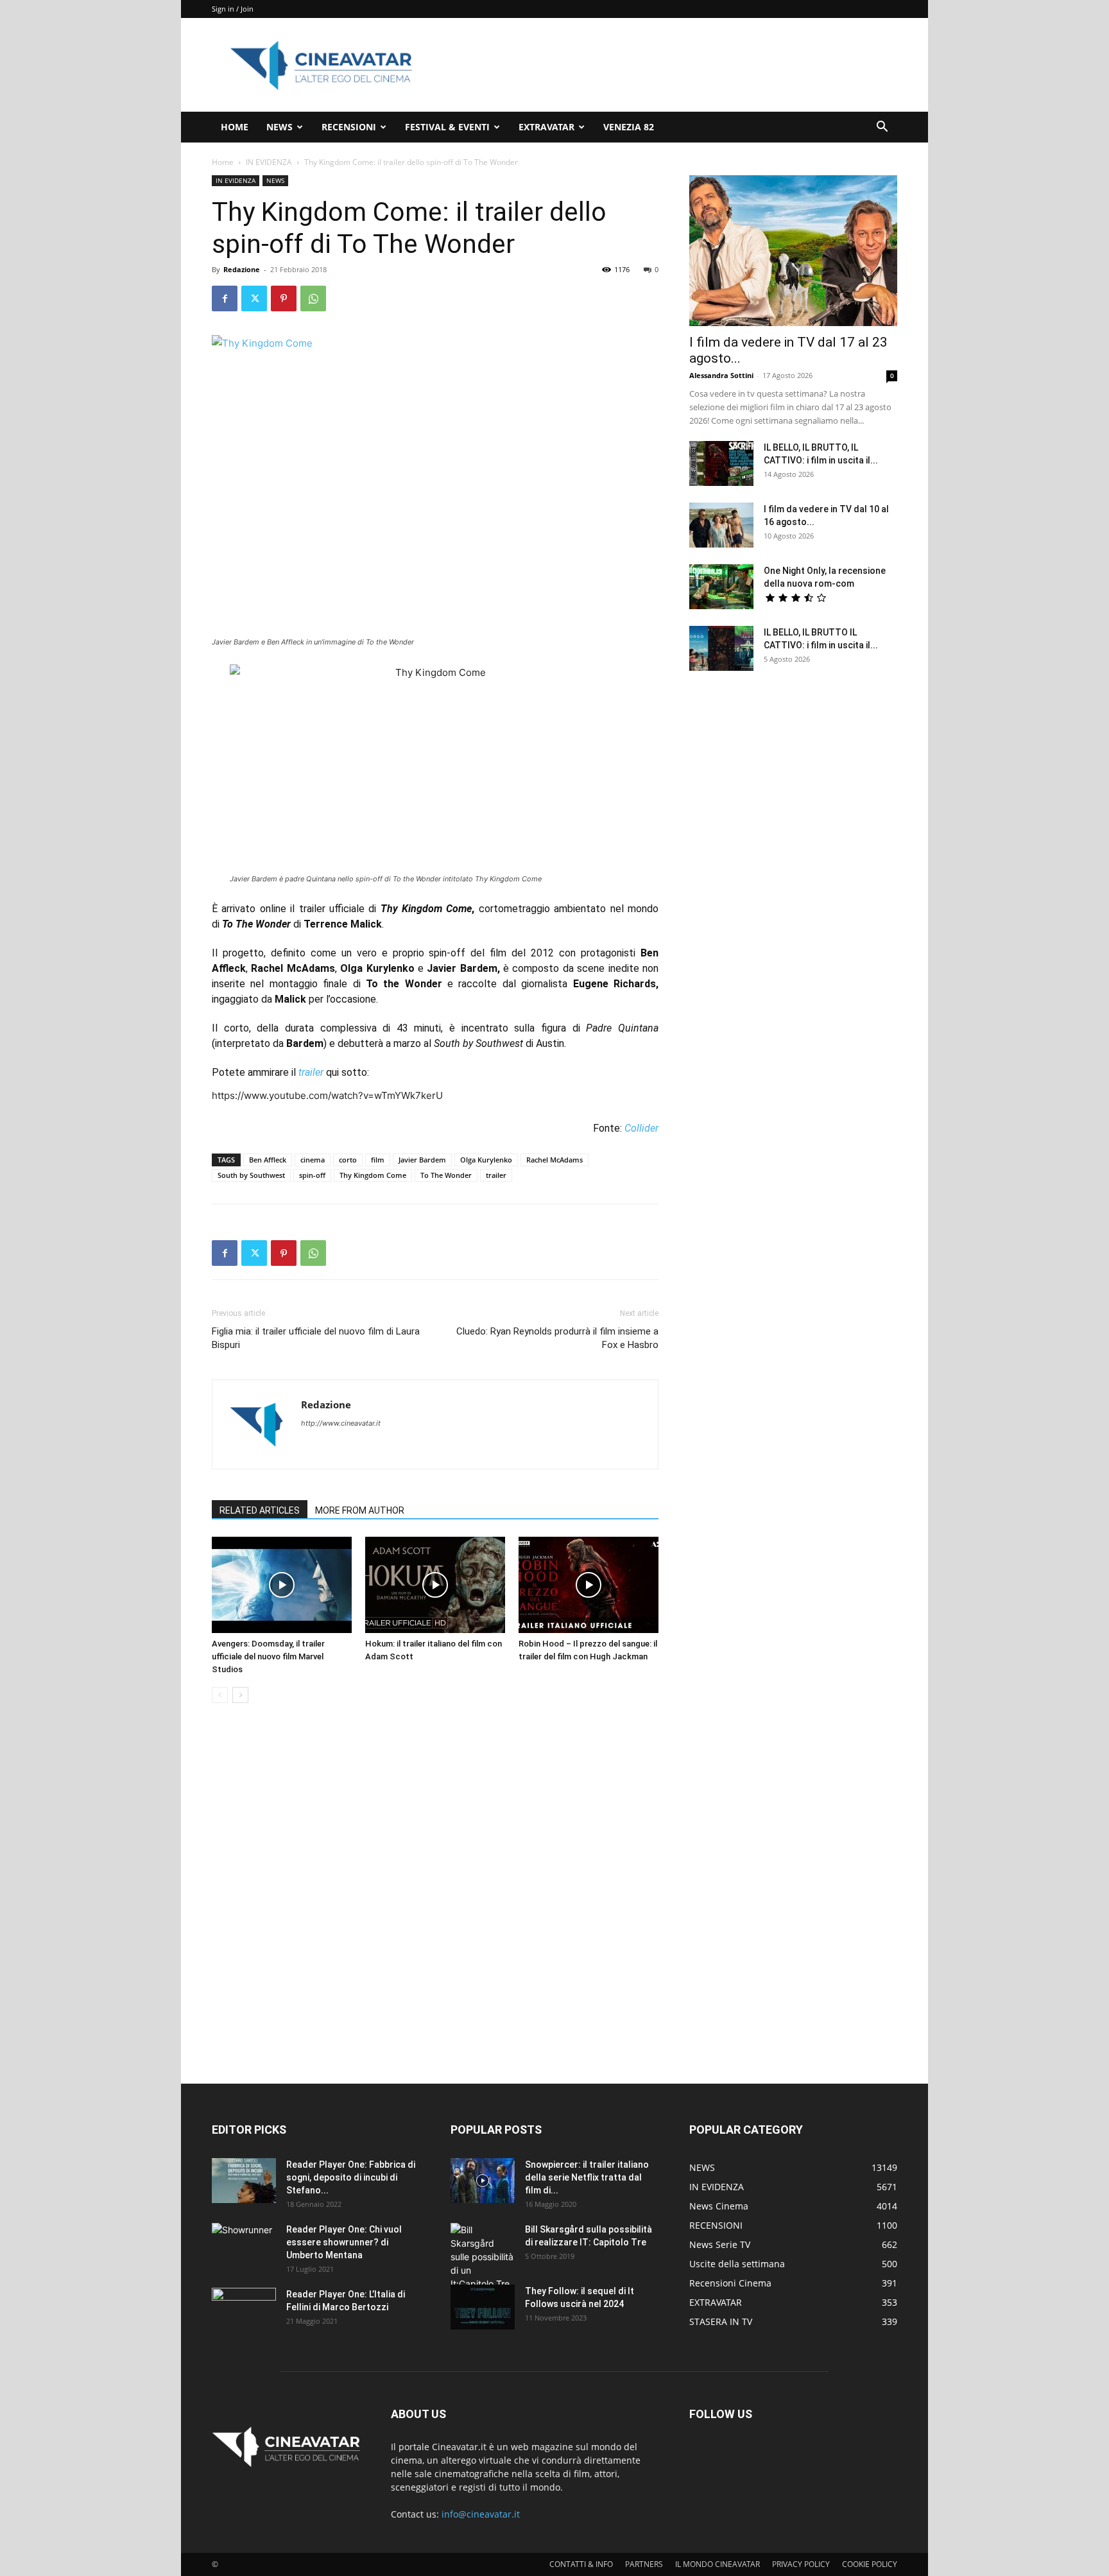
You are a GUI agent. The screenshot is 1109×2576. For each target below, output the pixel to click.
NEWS (279, 127)
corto (348, 1160)
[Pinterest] (284, 298)
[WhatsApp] (313, 298)
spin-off (312, 1175)
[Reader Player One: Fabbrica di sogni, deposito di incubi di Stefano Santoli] (244, 2181)
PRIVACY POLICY (801, 2564)
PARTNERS (644, 2564)
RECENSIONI (349, 127)
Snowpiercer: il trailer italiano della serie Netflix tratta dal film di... (587, 2177)
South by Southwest (251, 1175)
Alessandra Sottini (721, 375)
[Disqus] (435, 1894)
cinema (313, 1160)
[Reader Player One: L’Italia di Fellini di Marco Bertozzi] (244, 2310)
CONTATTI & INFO (581, 2564)
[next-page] (240, 1695)
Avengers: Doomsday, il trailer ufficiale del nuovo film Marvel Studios (268, 1656)
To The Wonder (446, 1175)
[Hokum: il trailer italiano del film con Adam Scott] (435, 1585)
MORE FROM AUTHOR (360, 1510)
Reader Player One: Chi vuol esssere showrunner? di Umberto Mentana (344, 2242)
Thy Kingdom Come (373, 1175)
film (378, 1160)
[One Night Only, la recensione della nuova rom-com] (721, 587)
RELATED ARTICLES (260, 1510)
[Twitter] (254, 298)
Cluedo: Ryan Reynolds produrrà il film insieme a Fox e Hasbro (557, 1338)
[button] (882, 128)
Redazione (242, 269)
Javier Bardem (422, 1160)
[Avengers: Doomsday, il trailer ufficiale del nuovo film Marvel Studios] (282, 1585)
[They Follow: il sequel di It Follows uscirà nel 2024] (483, 2307)
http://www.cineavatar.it (341, 1423)
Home (223, 162)
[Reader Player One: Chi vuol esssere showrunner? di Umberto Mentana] (244, 2245)
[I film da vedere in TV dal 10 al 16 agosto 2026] (721, 525)
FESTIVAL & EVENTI (447, 127)
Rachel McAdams (554, 1160)
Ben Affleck (268, 1160)
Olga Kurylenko (486, 1160)
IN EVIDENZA (269, 162)
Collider (641, 1128)
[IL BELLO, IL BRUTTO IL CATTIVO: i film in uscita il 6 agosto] (721, 648)
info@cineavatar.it (481, 2514)
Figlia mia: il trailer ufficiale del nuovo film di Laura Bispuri (316, 1338)
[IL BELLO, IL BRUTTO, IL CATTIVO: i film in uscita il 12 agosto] (721, 463)
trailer (311, 1072)
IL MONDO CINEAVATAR (718, 2564)
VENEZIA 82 (629, 127)
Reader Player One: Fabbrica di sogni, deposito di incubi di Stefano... (351, 2177)
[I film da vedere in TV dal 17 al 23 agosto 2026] (793, 251)
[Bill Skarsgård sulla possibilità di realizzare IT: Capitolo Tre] (483, 2257)
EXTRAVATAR (546, 127)
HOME (235, 127)
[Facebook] (225, 298)
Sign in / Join (233, 9)
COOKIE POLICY (870, 2564)
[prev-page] (220, 1695)
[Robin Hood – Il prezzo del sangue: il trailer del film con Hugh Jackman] (589, 1585)
